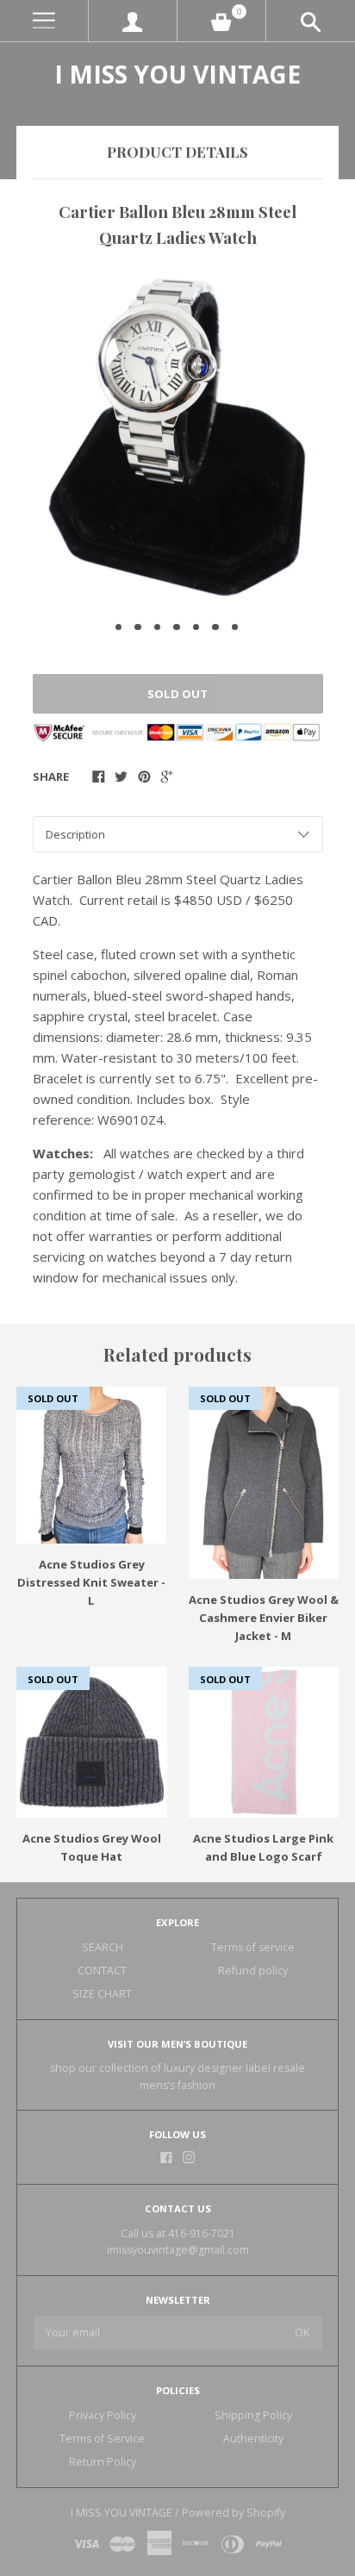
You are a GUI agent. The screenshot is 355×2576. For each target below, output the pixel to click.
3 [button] (158, 627)
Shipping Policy (253, 2415)
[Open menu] (44, 21)
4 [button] (177, 627)
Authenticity (253, 2439)
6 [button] (215, 627)
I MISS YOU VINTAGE (177, 74)
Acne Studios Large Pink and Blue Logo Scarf (263, 1847)
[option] (177, 437)
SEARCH (103, 1947)
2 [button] (138, 627)
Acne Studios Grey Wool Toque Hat (92, 1847)
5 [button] (196, 627)
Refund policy (253, 1971)
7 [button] (235, 627)
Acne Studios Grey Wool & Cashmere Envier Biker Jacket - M (264, 1618)
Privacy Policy (103, 2415)
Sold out (177, 694)
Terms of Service (102, 2439)
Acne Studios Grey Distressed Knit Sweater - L (91, 1582)
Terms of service (253, 1947)
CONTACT (102, 1971)
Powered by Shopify (234, 2513)
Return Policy (103, 2462)
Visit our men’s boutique (177, 2044)
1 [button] (119, 627)
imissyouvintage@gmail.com (178, 2250)
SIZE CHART (102, 1994)
